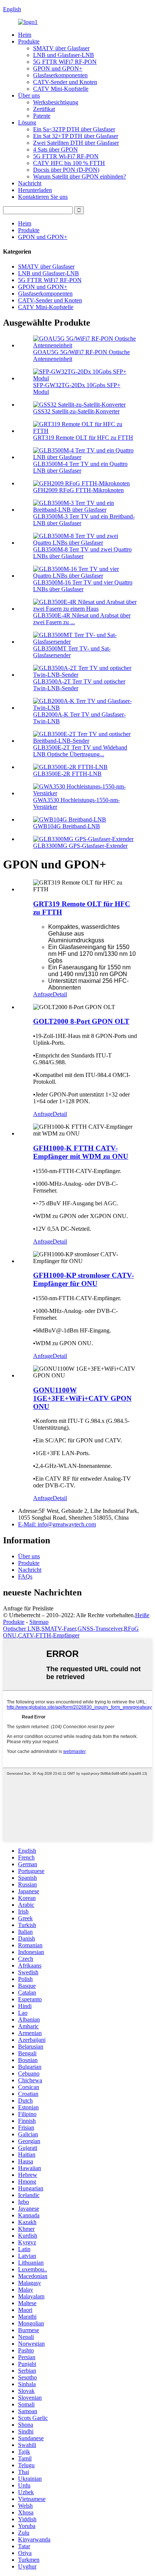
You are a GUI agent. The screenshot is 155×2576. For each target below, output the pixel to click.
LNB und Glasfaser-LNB (64, 55)
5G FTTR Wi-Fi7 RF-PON (66, 156)
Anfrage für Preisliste (28, 1608)
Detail (60, 994)
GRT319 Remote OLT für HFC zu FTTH (83, 438)
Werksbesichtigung (56, 102)
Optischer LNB (21, 1629)
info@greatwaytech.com (57, 1524)
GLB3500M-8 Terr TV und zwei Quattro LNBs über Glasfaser (82, 553)
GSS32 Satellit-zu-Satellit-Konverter (76, 411)
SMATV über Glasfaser (61, 48)
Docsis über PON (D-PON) (66, 170)
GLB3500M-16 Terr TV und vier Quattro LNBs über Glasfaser (83, 586)
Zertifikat (44, 109)
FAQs (25, 1576)
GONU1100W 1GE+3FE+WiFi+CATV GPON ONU (82, 1398)
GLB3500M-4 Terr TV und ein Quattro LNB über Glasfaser (80, 467)
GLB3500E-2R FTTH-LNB (67, 774)
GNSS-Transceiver (100, 1629)
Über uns (29, 95)
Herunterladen (35, 190)
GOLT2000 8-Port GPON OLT (81, 1021)
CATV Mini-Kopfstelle (61, 89)
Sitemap (39, 1622)
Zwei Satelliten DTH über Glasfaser (76, 143)
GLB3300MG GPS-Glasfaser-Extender (80, 846)
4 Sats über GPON (55, 149)
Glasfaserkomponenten (60, 75)
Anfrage (43, 994)
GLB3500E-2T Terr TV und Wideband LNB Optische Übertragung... (80, 751)
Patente (42, 116)
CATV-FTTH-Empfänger (49, 1635)
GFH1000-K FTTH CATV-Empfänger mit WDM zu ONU (81, 1152)
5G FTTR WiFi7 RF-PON (65, 62)
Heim (25, 35)
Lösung (27, 122)
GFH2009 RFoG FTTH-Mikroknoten (78, 490)
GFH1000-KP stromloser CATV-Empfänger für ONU (84, 1279)
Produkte (29, 41)
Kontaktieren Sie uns (43, 197)
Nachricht (30, 183)
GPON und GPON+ (58, 68)
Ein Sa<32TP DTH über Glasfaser (74, 129)
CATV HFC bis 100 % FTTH (69, 163)
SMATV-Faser (59, 1629)
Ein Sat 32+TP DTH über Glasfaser (76, 136)
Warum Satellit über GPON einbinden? (80, 176)
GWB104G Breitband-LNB (67, 826)
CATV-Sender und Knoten (65, 82)
